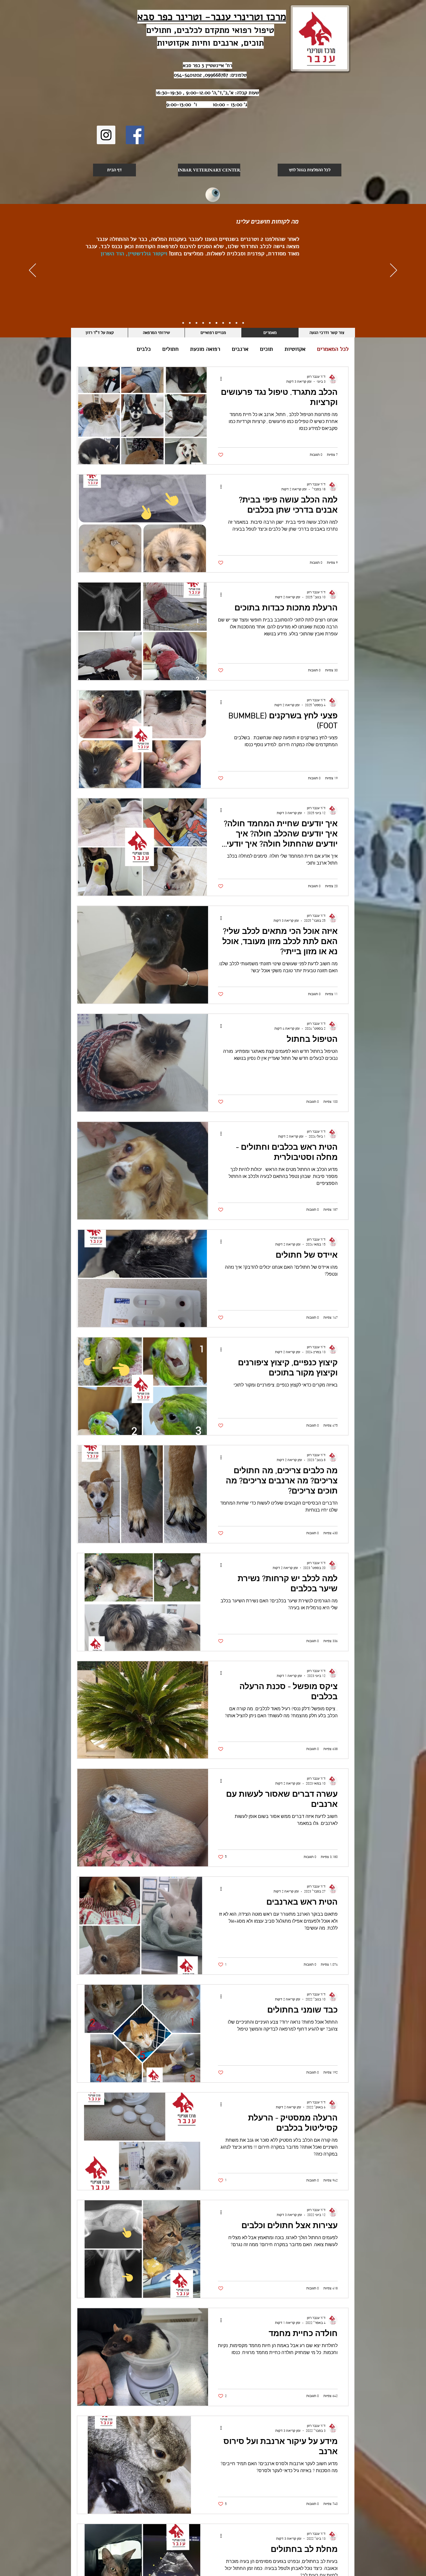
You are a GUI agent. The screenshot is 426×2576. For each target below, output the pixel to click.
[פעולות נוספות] (219, 379)
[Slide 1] (243, 323)
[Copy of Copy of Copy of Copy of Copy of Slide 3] (196, 323)
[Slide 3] (230, 323)
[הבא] (32, 271)
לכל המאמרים (333, 349)
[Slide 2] (236, 323)
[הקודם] (394, 271)
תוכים (266, 349)
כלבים (144, 349)
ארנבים (240, 349)
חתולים (170, 349)
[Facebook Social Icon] (135, 135)
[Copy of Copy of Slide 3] (216, 323)
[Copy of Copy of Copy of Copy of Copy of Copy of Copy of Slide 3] (183, 323)
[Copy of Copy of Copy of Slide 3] (210, 323)
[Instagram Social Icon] (106, 135)
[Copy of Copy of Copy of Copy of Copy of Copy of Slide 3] (190, 323)
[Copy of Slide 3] (223, 323)
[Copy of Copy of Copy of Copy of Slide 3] (203, 323)
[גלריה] (213, 195)
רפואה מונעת (205, 349)
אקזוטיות (295, 349)
